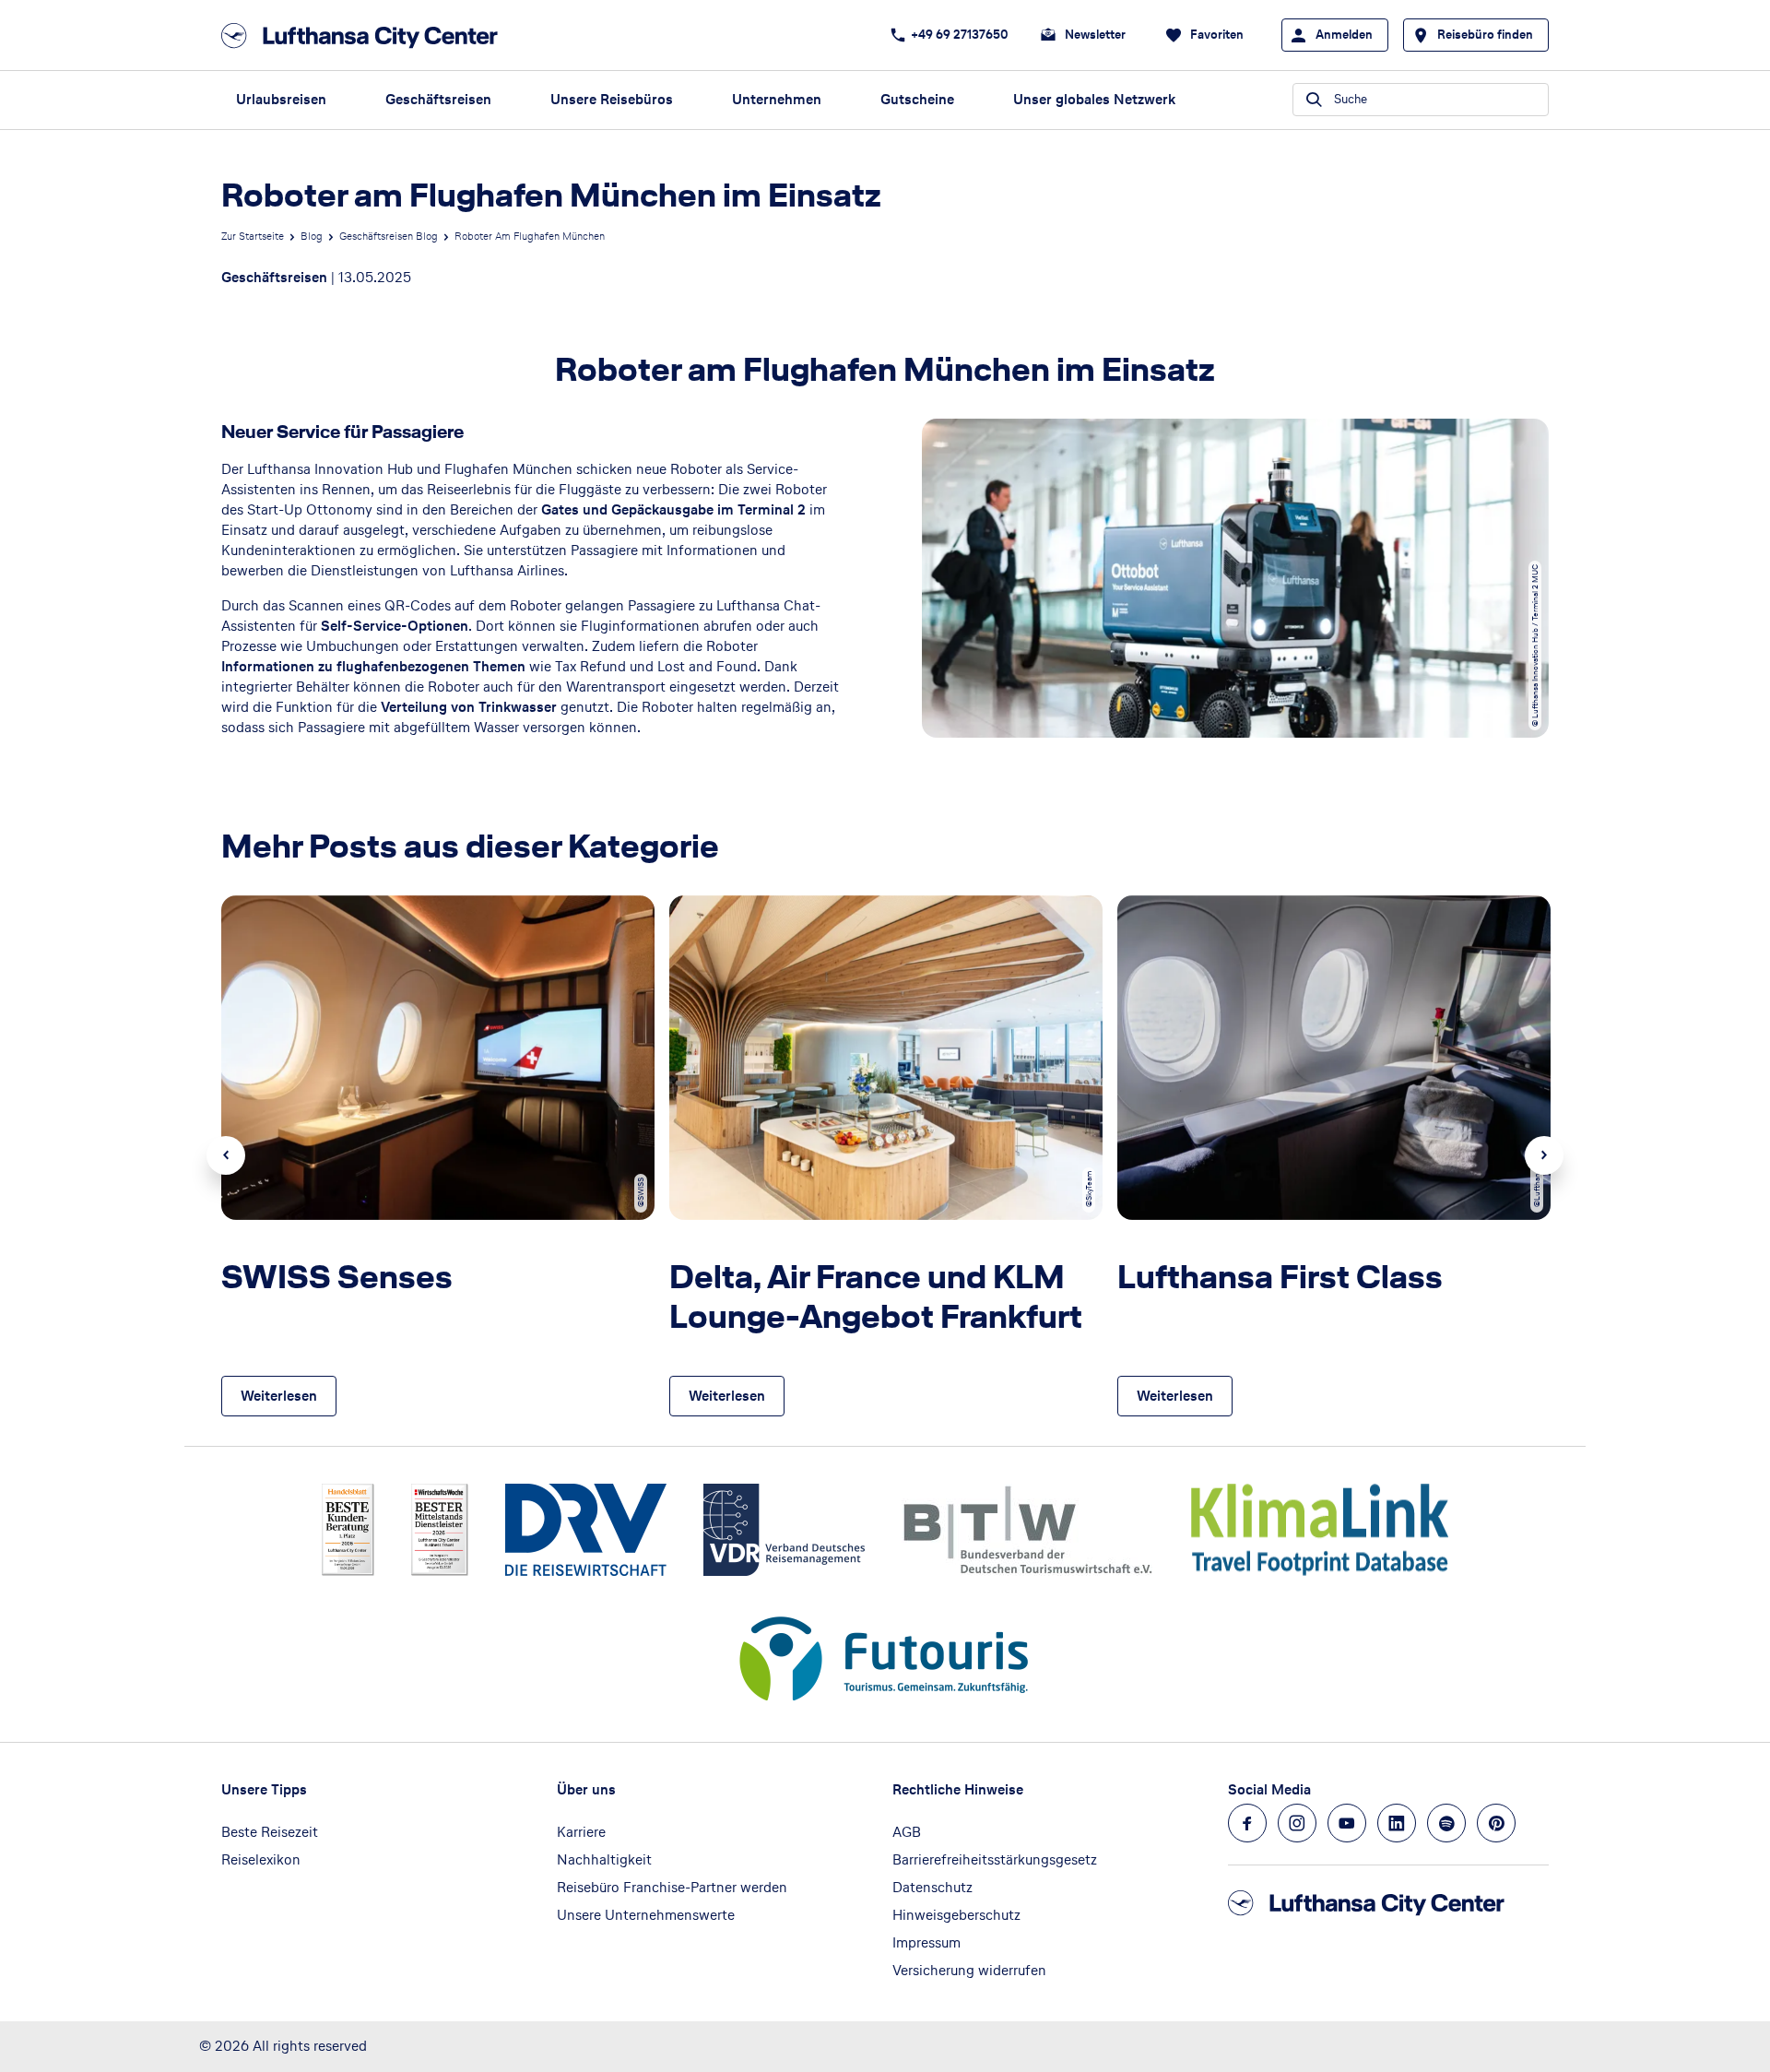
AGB (907, 1832)
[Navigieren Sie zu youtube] (1347, 1823)
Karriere (581, 1832)
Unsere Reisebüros (612, 99)
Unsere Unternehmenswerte (646, 1915)
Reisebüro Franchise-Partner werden (672, 1887)
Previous (226, 1155)
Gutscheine (917, 99)
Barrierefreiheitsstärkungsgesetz (995, 1859)
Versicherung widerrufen (969, 1970)
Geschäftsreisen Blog (389, 236)
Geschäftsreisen (438, 99)
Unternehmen (777, 99)
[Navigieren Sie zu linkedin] (1397, 1823)
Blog (312, 236)
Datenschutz (932, 1887)
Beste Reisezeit (270, 1832)
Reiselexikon (261, 1859)
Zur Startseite (253, 236)
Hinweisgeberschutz (956, 1915)
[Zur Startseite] (365, 36)
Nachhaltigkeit (604, 1859)
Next (1544, 1155)
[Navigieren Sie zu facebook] (1247, 1823)
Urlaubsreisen (281, 99)
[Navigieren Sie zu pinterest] (1496, 1823)
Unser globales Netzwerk (1094, 99)
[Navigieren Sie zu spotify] (1446, 1823)
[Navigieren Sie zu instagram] (1297, 1823)
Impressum (926, 1942)
